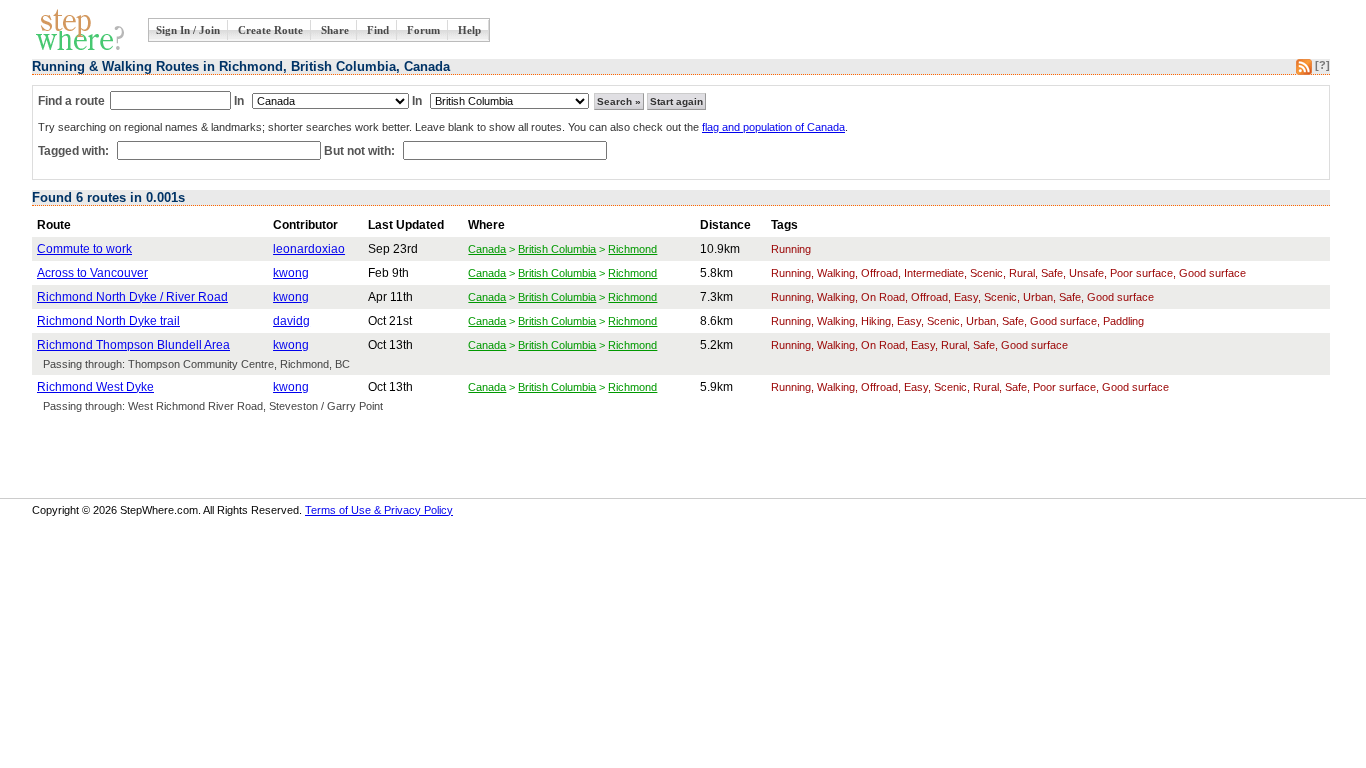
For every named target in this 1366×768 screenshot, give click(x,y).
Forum (423, 30)
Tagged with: (75, 151)
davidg (291, 321)
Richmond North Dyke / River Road (132, 297)
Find (378, 30)
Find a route (71, 101)
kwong (291, 273)
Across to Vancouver (92, 273)
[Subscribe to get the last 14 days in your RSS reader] (1304, 71)
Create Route (270, 30)
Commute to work (84, 249)
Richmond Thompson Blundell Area (133, 345)
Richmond (632, 249)
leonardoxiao (309, 249)
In (239, 101)
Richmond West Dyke (95, 387)
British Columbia (557, 249)
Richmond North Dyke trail (108, 321)
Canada (487, 249)
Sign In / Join (188, 30)
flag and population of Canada (773, 127)
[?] (1322, 65)
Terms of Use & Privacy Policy (379, 510)
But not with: (361, 151)
